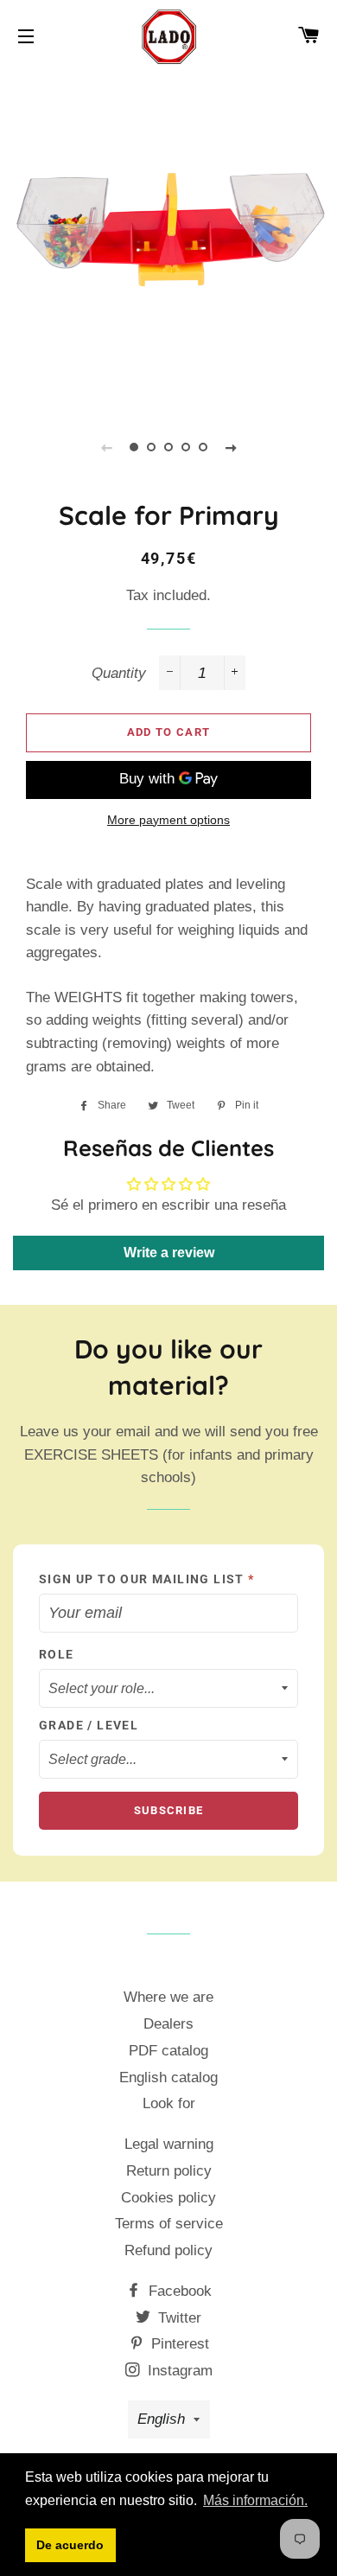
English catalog (168, 2077)
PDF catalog (168, 2051)
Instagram (178, 2371)
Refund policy (168, 2250)
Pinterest (178, 2344)
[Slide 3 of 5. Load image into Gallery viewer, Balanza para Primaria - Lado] (168, 447)
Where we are (168, 1997)
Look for (169, 2103)
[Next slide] (231, 447)
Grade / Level (89, 1725)
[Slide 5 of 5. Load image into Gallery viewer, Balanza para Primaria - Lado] (203, 447)
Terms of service (169, 2224)
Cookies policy (168, 2198)
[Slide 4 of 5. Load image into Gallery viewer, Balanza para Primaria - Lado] (186, 447)
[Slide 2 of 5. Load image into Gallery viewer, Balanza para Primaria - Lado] (151, 447)
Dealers (168, 2024)
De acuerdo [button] (70, 2545)
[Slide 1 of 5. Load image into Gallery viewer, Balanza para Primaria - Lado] (134, 447)
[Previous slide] (106, 447)
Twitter (178, 2318)
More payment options (168, 820)
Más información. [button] (255, 2500)
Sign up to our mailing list (147, 1579)
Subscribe (169, 1810)
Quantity (119, 673)
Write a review (169, 1253)
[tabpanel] (168, 238)
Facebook (178, 2291)
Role (57, 1654)
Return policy (169, 2171)
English (161, 2419)
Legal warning (169, 2144)
